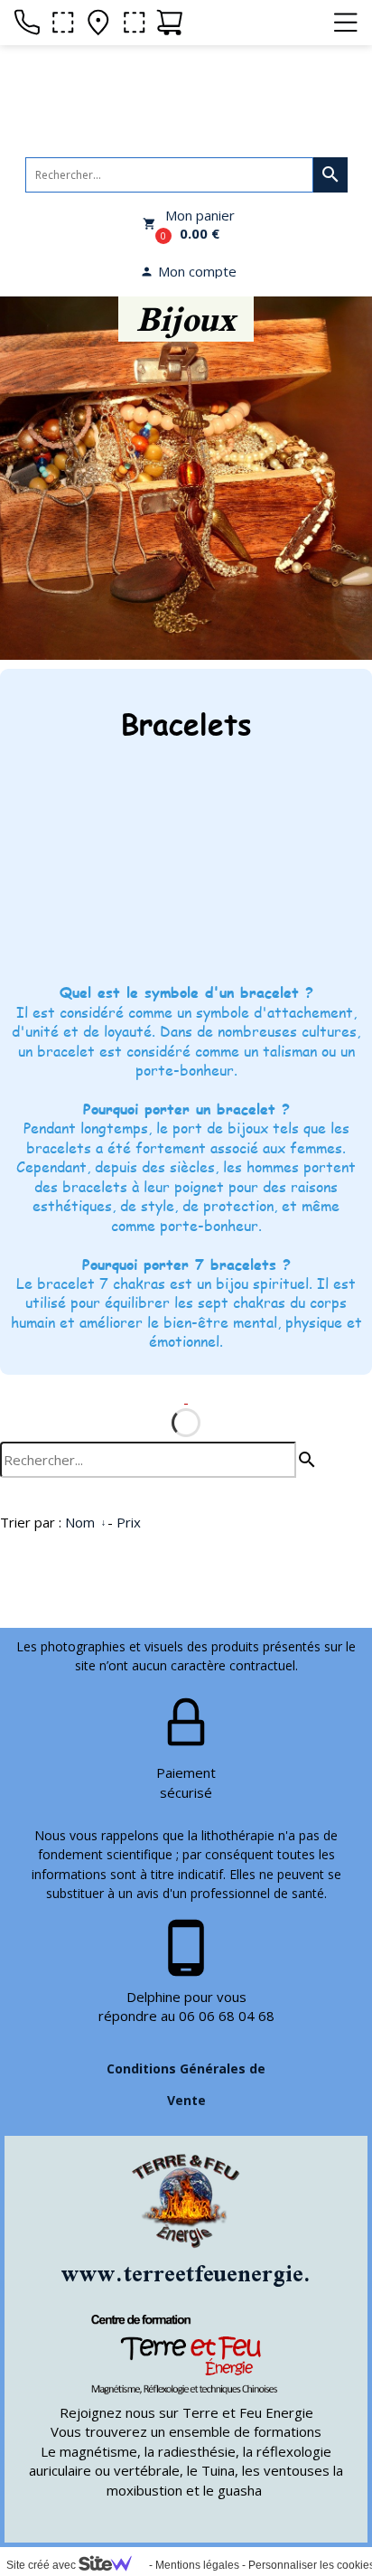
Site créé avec (42, 2565)
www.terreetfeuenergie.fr (196, 2273)
